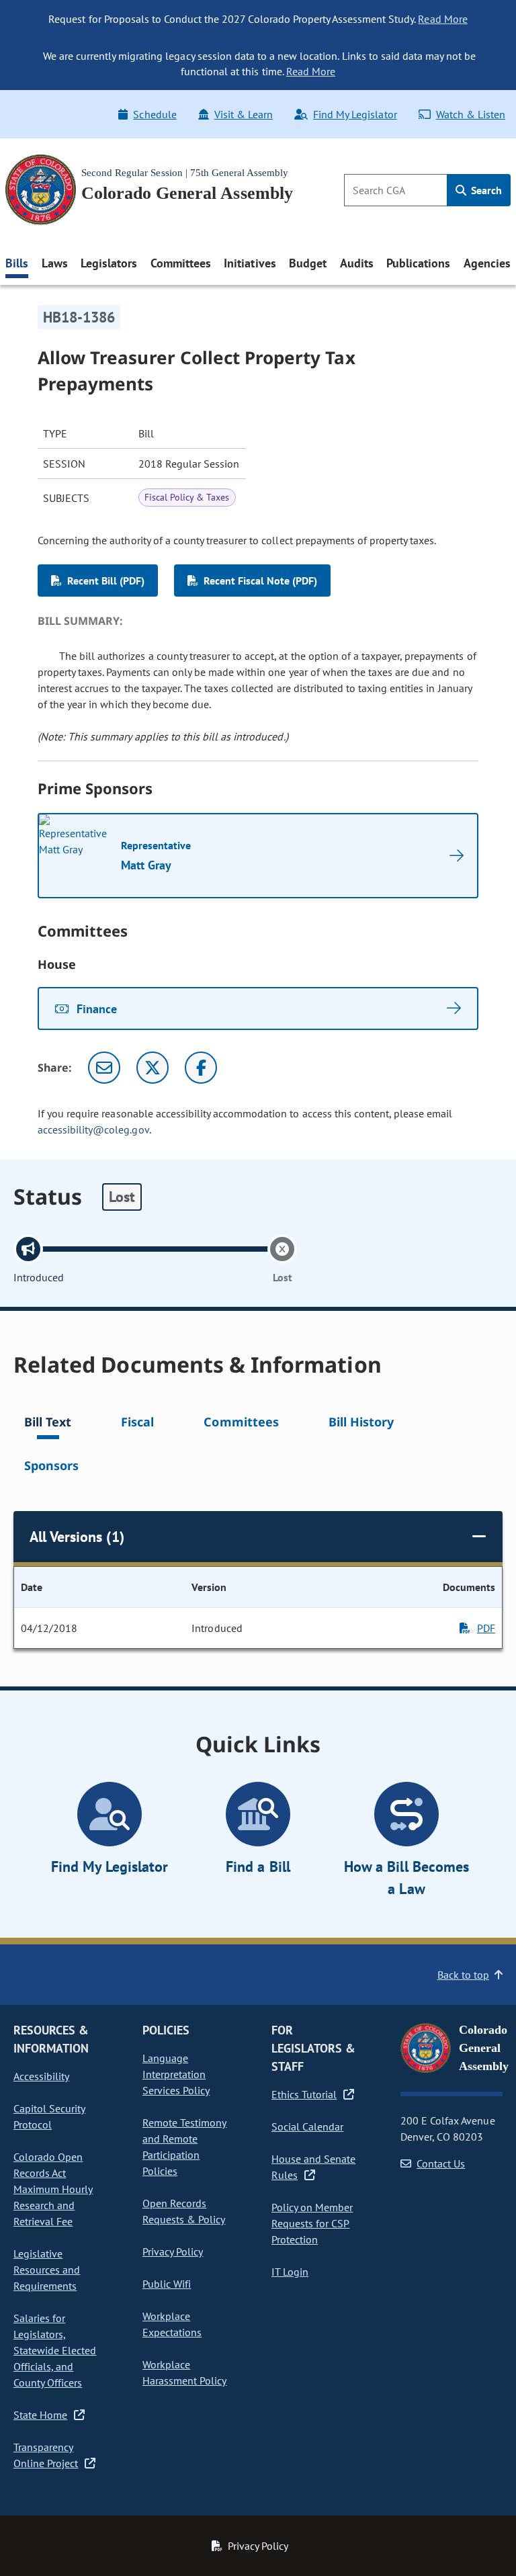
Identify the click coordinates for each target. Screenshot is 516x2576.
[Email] (104, 1068)
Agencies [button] (487, 263)
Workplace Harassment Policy (184, 2372)
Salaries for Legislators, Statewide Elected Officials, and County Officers (55, 2350)
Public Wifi (167, 2284)
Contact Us (441, 2163)
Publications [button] (418, 263)
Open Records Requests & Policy (184, 2211)
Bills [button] (17, 263)
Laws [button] (55, 263)
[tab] (48, 1424)
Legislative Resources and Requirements (47, 2270)
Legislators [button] (109, 263)
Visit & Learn (244, 114)
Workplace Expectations (172, 2324)
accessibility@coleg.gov (93, 1129)
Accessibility (41, 2076)
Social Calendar (307, 2127)
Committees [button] (181, 263)
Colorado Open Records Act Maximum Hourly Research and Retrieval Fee (53, 2189)
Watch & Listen (471, 114)
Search (485, 190)
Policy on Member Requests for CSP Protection (312, 2223)
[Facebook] (201, 1068)
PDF (486, 1628)
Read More (442, 19)
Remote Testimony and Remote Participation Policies (184, 2147)
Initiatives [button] (250, 263)
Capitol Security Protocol (49, 2116)
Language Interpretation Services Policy (176, 2074)
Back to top (463, 1975)
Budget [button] (308, 263)
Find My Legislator (355, 114)
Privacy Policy (173, 2251)
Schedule (155, 114)
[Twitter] (153, 1068)
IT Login (290, 2272)
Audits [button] (357, 263)
